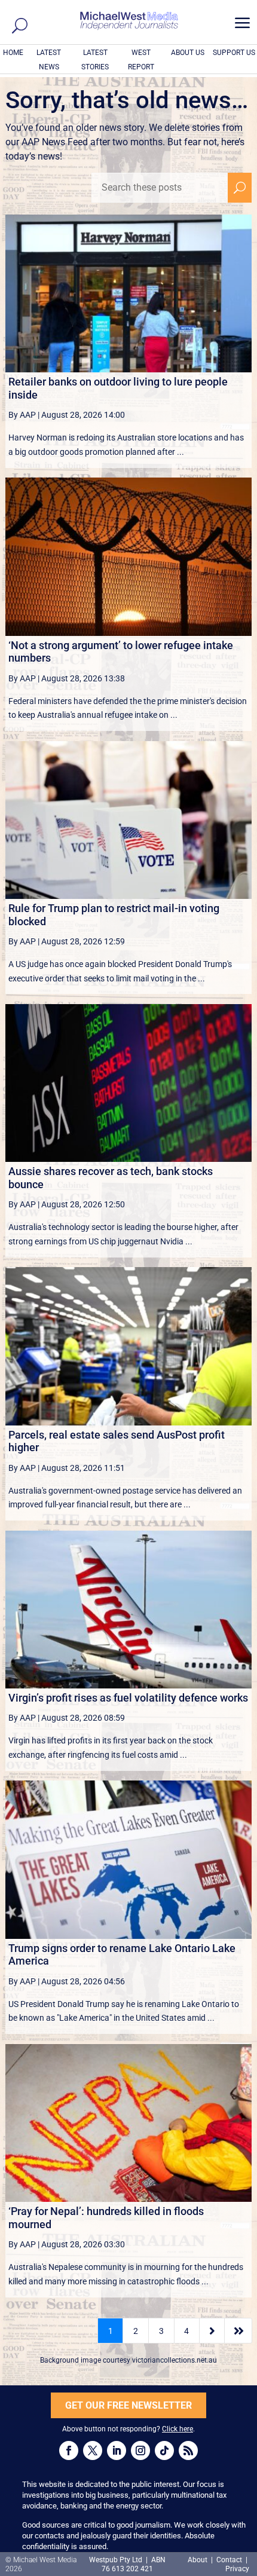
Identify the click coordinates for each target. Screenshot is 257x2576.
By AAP (22, 415)
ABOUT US (188, 53)
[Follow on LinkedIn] (117, 2450)
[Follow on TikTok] (164, 2450)
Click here (178, 2429)
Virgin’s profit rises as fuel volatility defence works (128, 1698)
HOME (13, 53)
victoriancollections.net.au (175, 2360)
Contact (229, 2560)
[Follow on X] (93, 2450)
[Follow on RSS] (188, 2450)
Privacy (237, 2569)
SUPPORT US (234, 53)
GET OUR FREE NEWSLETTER (128, 2405)
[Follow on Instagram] (140, 2450)
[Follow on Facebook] (69, 2450)
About (198, 2560)
